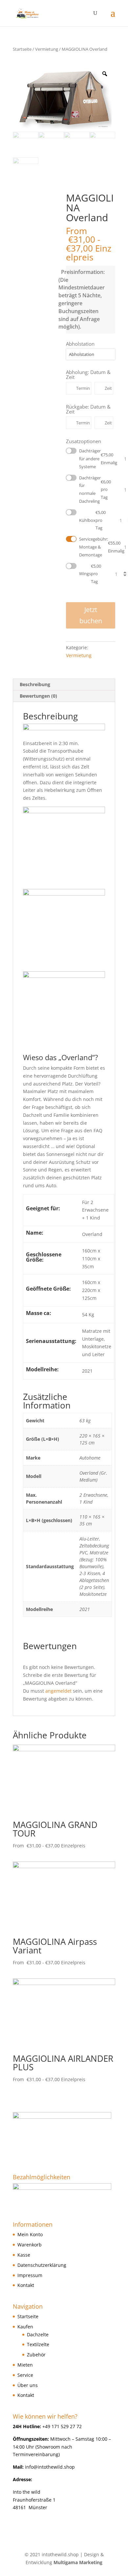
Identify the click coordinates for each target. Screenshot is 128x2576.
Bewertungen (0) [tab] (38, 696)
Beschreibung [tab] (35, 684)
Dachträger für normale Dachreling (95, 489)
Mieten (25, 2365)
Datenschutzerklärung (42, 2265)
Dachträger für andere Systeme (97, 459)
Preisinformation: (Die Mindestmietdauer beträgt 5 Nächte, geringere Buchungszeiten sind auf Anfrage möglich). (85, 299)
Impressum (30, 2275)
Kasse (24, 2255)
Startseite (22, 49)
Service (25, 2375)
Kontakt (26, 2285)
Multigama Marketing (78, 2562)
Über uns (28, 2385)
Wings (90, 574)
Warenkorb (30, 2245)
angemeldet (58, 1691)
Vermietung (47, 49)
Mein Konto (30, 2234)
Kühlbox (92, 520)
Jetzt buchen (91, 615)
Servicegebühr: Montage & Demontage (97, 547)
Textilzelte (38, 2344)
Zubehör (36, 2355)
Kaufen (25, 2327)
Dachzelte (38, 2334)
